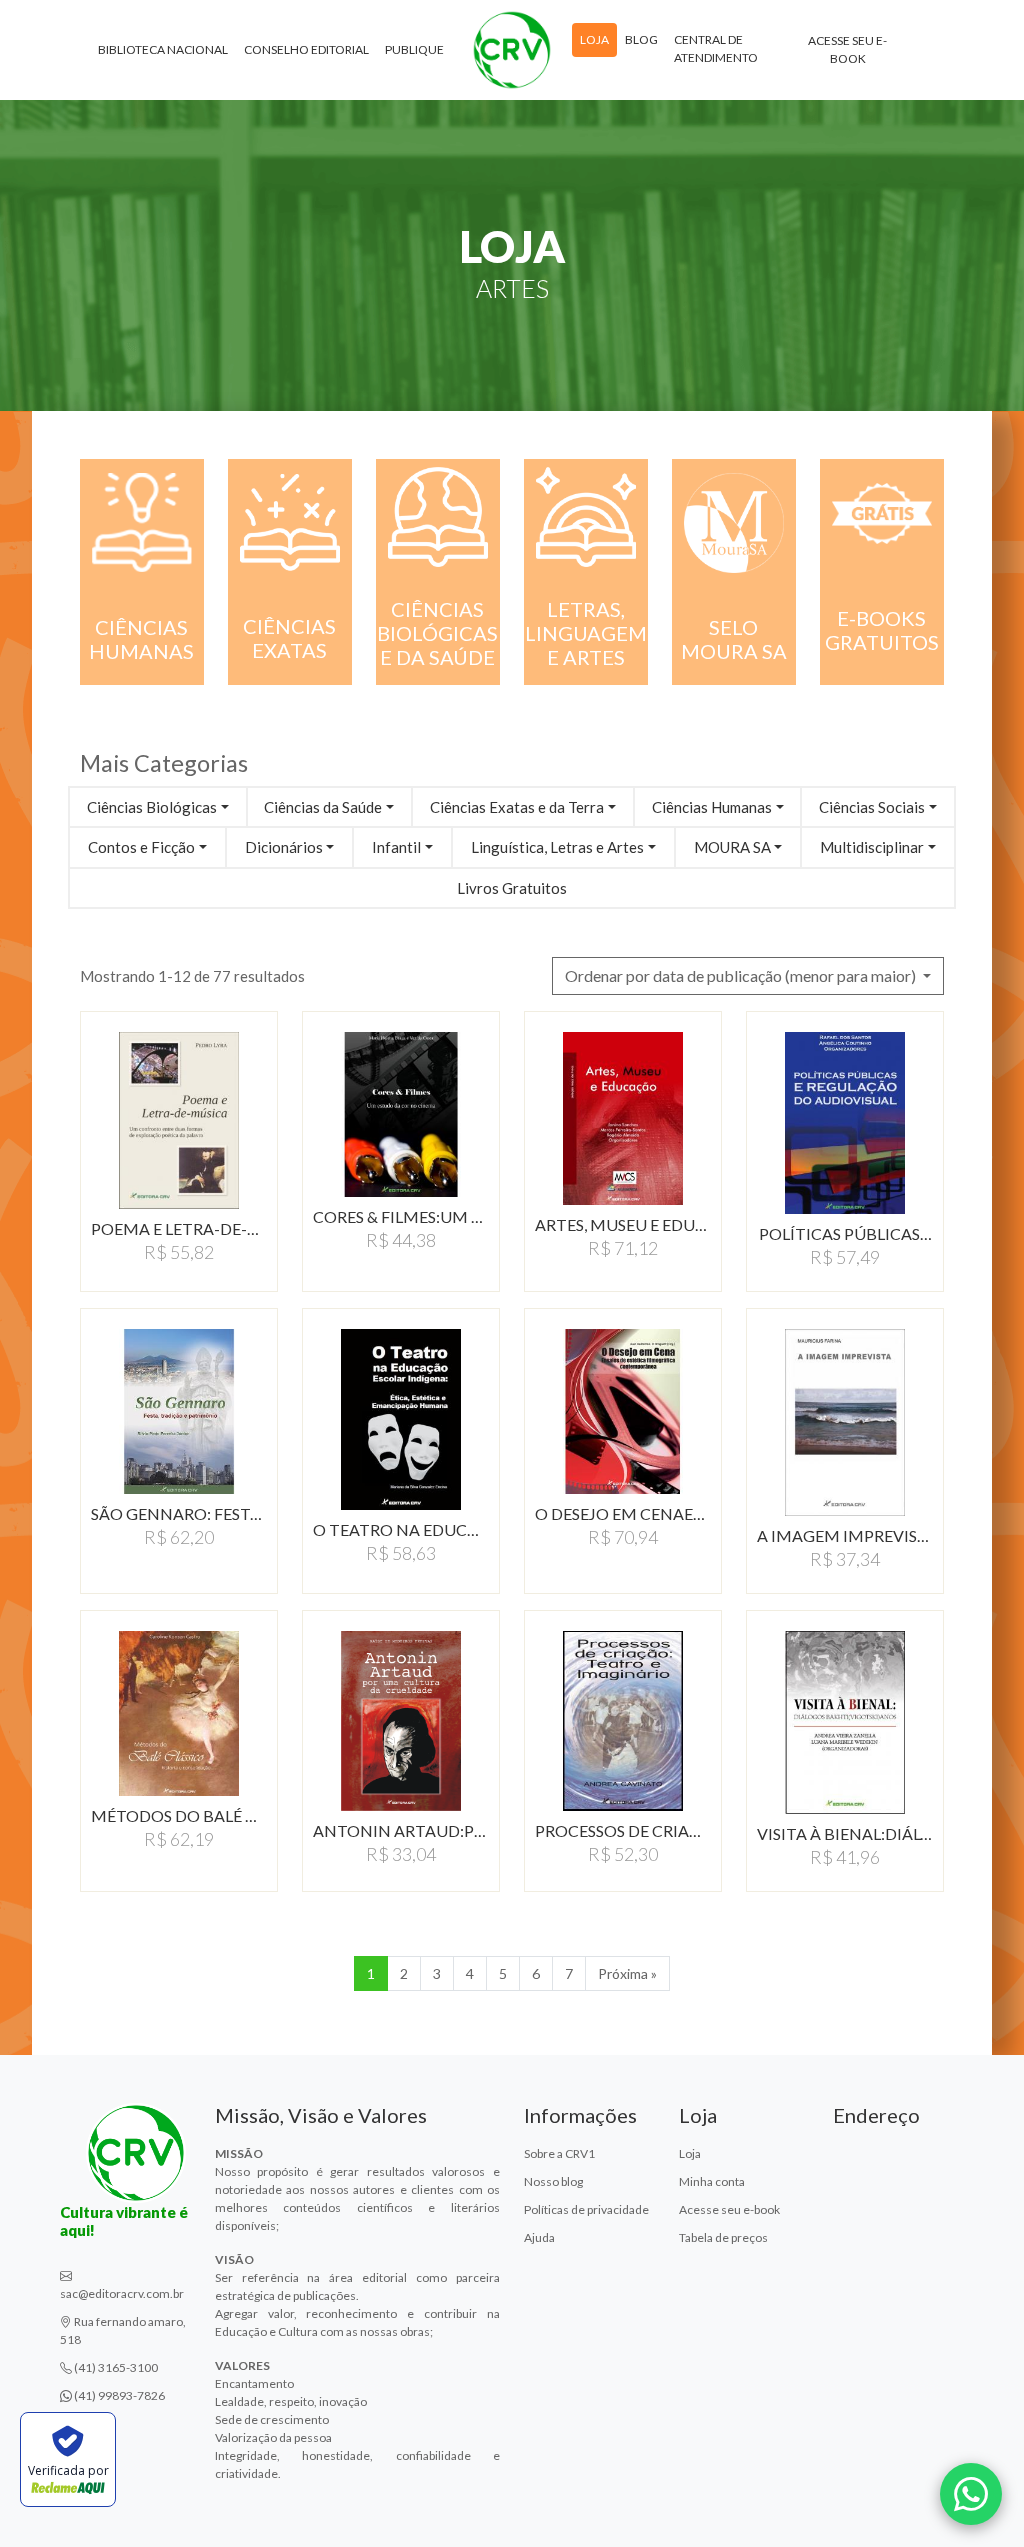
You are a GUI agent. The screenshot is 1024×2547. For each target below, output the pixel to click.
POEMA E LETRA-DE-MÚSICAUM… (179, 1228)
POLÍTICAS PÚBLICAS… (845, 1233)
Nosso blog (553, 2181)
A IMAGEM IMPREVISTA (845, 1535)
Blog (641, 39)
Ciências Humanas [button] (712, 807)
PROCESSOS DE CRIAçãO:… (623, 1830)
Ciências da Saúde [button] (323, 807)
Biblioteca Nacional (163, 49)
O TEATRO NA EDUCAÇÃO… (401, 1529)
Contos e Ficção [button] (141, 847)
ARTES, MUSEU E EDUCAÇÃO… (623, 1224)
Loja (594, 39)
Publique (414, 49)
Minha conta (712, 2181)
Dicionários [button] (284, 847)
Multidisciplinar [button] (872, 847)
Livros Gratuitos (512, 888)
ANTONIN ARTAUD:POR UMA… (401, 1830)
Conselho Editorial (306, 49)
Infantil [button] (396, 847)
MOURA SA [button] (732, 847)
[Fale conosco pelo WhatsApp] (971, 2494)
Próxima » (627, 1973)
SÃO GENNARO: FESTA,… (179, 1513)
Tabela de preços (723, 2237)
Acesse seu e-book (847, 49)
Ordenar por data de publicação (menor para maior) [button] (742, 975)
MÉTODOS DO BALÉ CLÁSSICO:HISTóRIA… (179, 1815)
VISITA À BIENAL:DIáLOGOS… (845, 1833)
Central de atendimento (716, 48)
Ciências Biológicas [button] (152, 807)
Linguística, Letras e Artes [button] (557, 847)
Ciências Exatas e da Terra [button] (517, 807)
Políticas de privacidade (586, 2209)
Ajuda (539, 2237)
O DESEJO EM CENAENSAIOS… (623, 1513)
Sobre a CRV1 (559, 2153)
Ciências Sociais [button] (872, 807)
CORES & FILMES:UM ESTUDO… (401, 1216)
